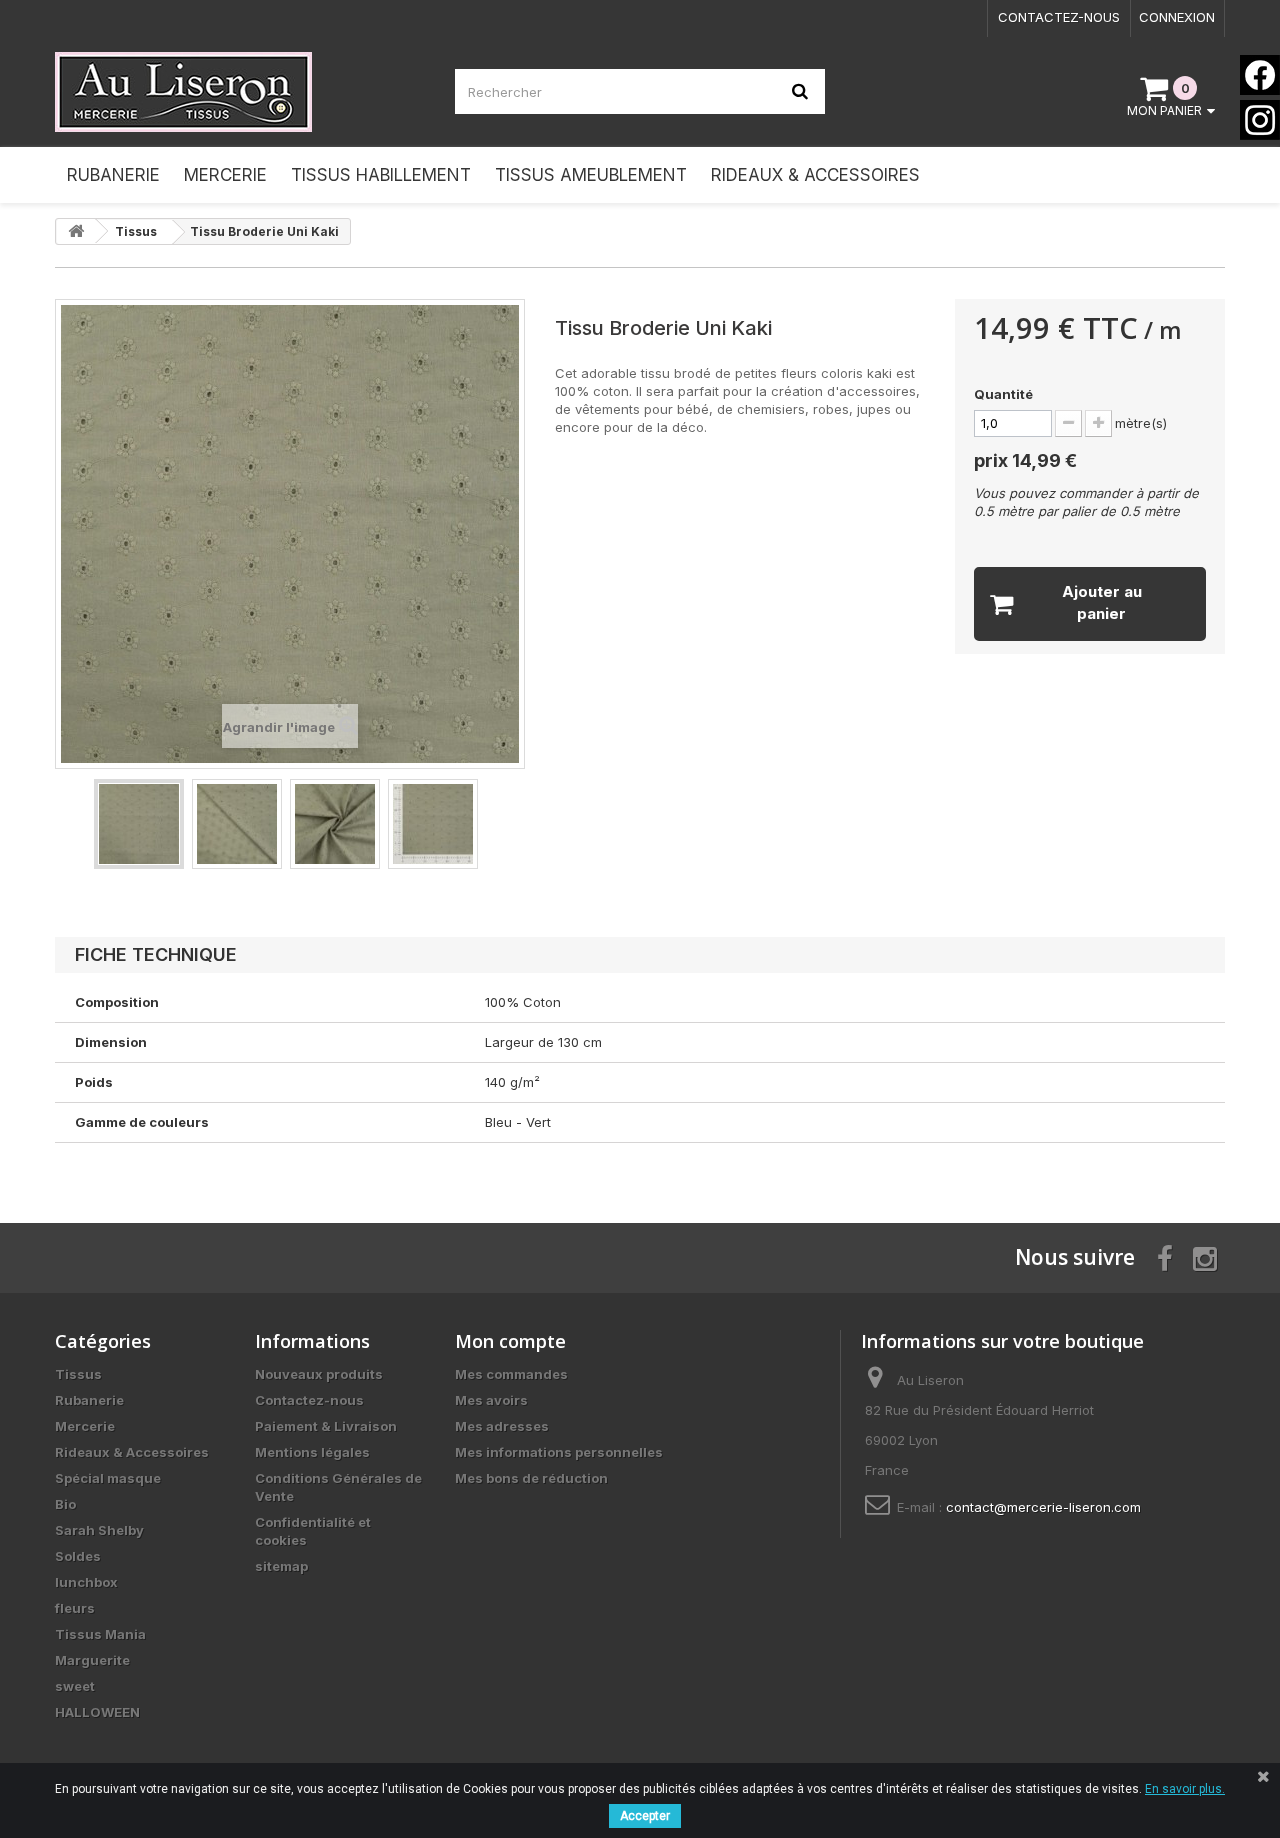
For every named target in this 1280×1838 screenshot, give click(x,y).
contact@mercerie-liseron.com (1043, 1507)
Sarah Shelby (99, 1530)
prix (1025, 460)
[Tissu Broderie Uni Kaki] (139, 824)
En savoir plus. (1185, 1789)
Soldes (78, 1556)
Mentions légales (312, 1452)
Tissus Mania (100, 1634)
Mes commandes (511, 1374)
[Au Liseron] (240, 92)
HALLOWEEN (97, 1712)
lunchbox (86, 1582)
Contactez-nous (1059, 17)
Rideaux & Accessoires (132, 1452)
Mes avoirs (491, 1400)
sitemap (281, 1566)
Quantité (1003, 394)
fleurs (75, 1608)
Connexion (1177, 17)
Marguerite (92, 1660)
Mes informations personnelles (559, 1452)
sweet (75, 1686)
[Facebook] (1260, 75)
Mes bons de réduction (531, 1478)
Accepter (645, 1816)
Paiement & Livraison (326, 1426)
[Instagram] (1260, 120)
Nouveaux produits (319, 1374)
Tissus (78, 1374)
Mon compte (510, 1341)
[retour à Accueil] (76, 231)
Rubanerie (89, 1400)
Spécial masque (108, 1478)
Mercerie (85, 1426)
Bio (65, 1504)
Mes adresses (502, 1426)
